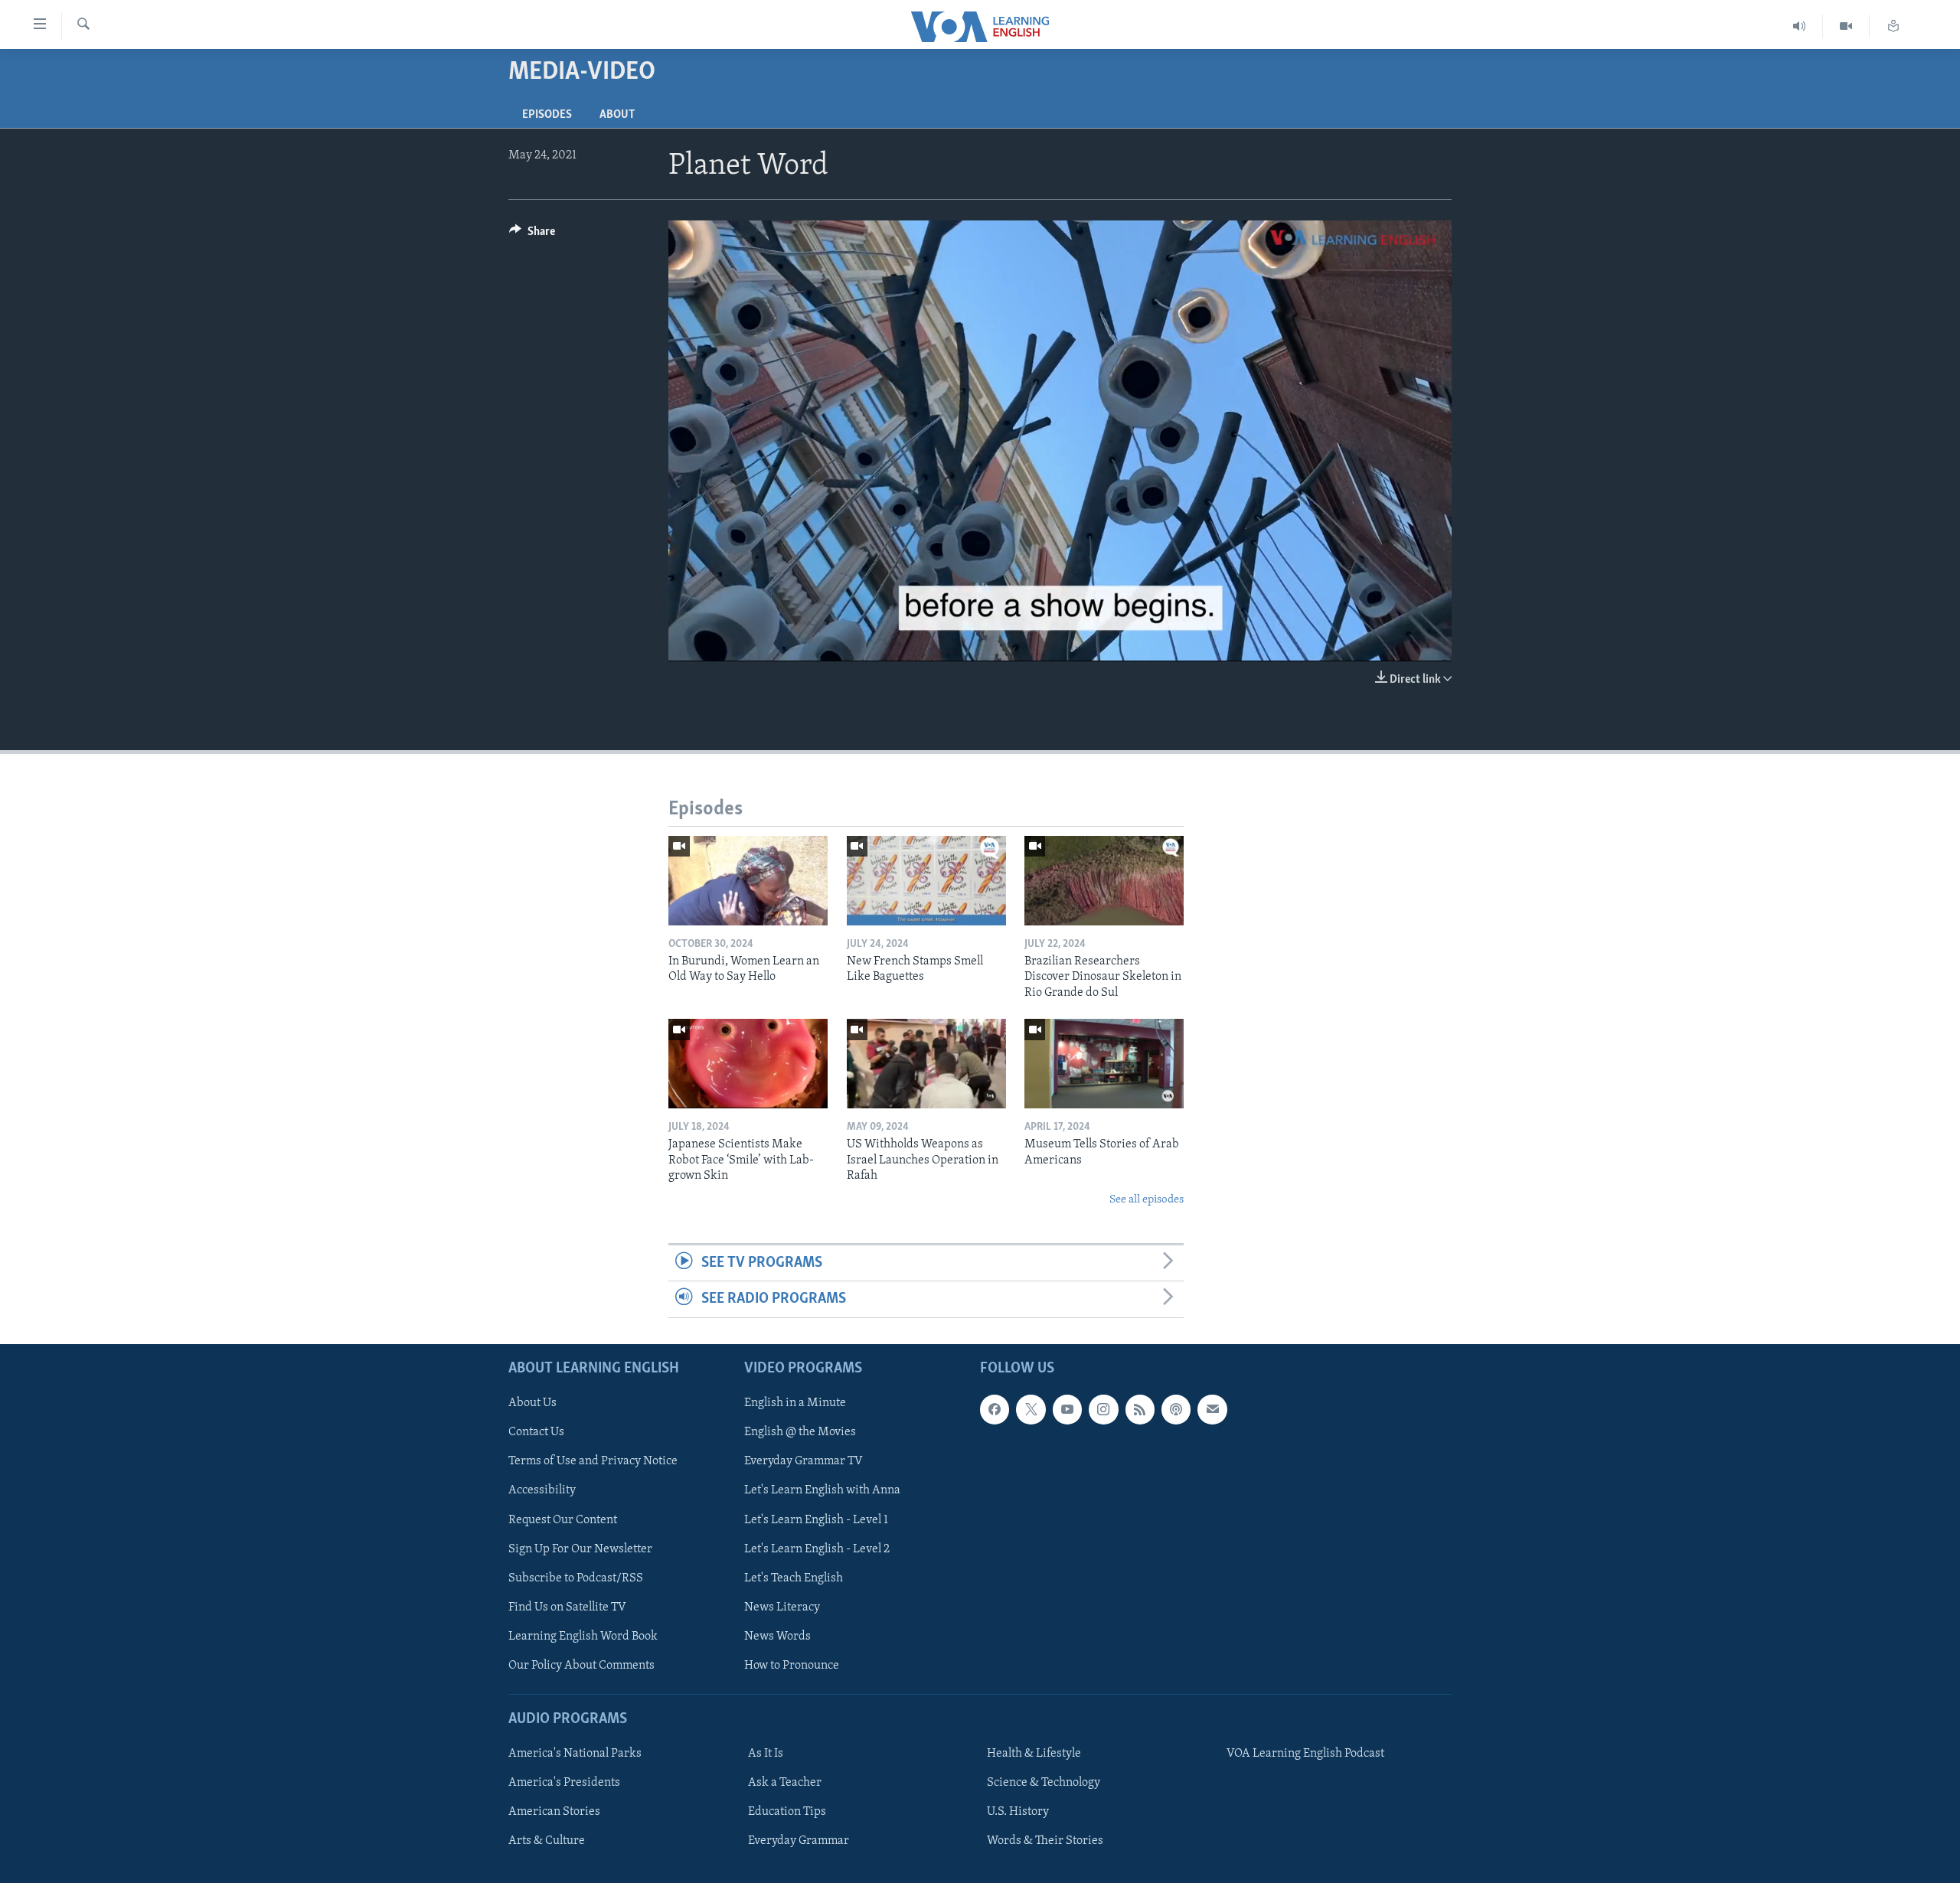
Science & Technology (1044, 1783)
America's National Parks (575, 1754)
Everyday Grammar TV (804, 1461)
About (617, 115)
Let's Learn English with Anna (822, 1490)
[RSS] (1140, 1409)
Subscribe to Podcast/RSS (576, 1578)
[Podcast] (1176, 1409)
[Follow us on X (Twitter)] (1031, 1409)
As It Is (766, 1754)
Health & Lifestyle (1034, 1754)
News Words (777, 1636)
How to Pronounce (792, 1665)
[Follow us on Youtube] (1067, 1409)
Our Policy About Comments (581, 1665)
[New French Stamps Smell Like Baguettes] (926, 881)
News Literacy (782, 1607)
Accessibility (542, 1490)
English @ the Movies (800, 1432)
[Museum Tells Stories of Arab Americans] (1104, 1064)
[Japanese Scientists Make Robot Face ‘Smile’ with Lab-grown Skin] (748, 1064)
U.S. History (1018, 1812)
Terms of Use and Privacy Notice (593, 1461)
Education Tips (787, 1812)
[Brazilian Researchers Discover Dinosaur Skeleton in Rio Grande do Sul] (1104, 881)
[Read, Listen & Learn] (1893, 26)
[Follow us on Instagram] (1103, 1409)
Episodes (547, 115)
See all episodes (1147, 1200)
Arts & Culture (547, 1841)
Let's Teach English (794, 1578)
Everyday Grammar (799, 1841)
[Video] (1846, 26)
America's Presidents (564, 1783)
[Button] (532, 235)
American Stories (554, 1812)
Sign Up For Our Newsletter (580, 1548)
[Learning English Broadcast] (1800, 26)
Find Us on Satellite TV (567, 1607)
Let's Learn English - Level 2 (817, 1548)
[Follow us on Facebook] (995, 1409)
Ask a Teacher (785, 1783)
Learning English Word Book (583, 1636)
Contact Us (536, 1432)
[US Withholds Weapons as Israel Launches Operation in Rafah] (926, 1064)
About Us (532, 1403)
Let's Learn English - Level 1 (816, 1519)
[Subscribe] (1212, 1409)
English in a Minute (795, 1403)
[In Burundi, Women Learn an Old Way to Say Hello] (748, 881)
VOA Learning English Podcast (1305, 1754)
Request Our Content (563, 1519)
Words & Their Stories (1045, 1841)
